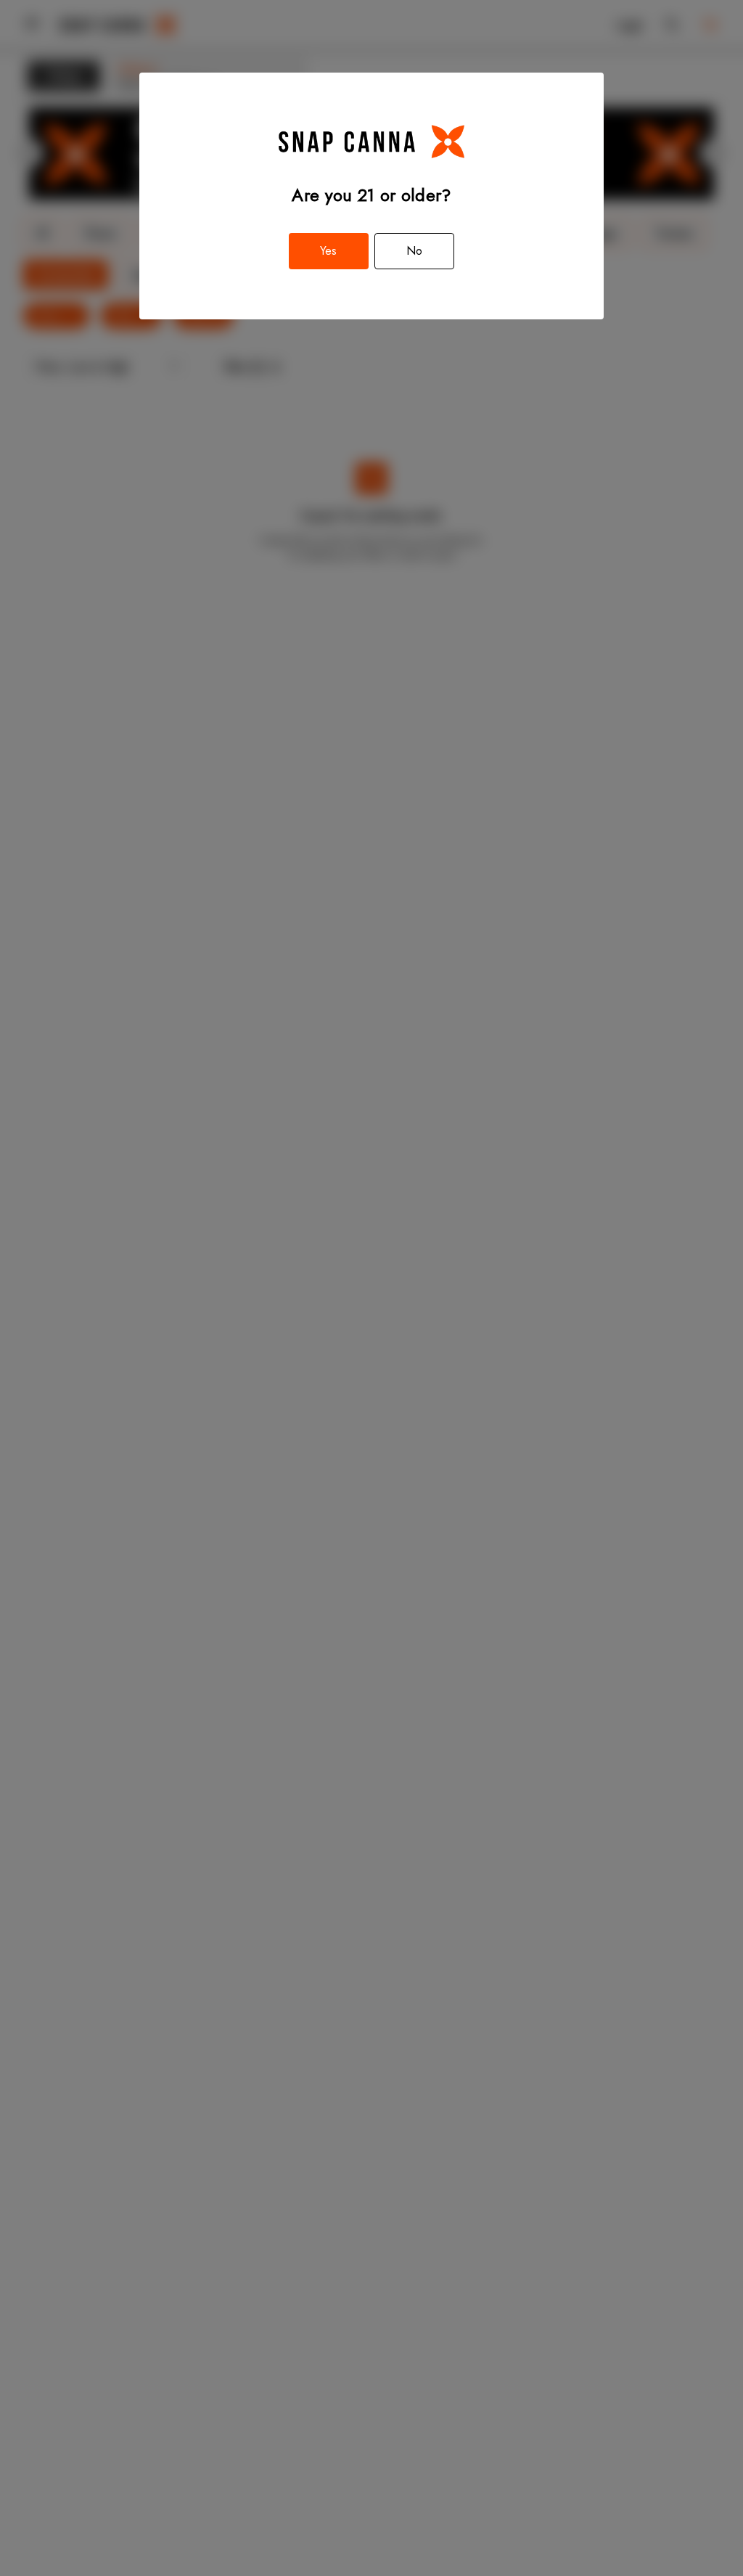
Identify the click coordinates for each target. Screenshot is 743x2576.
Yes (328, 251)
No (414, 251)
